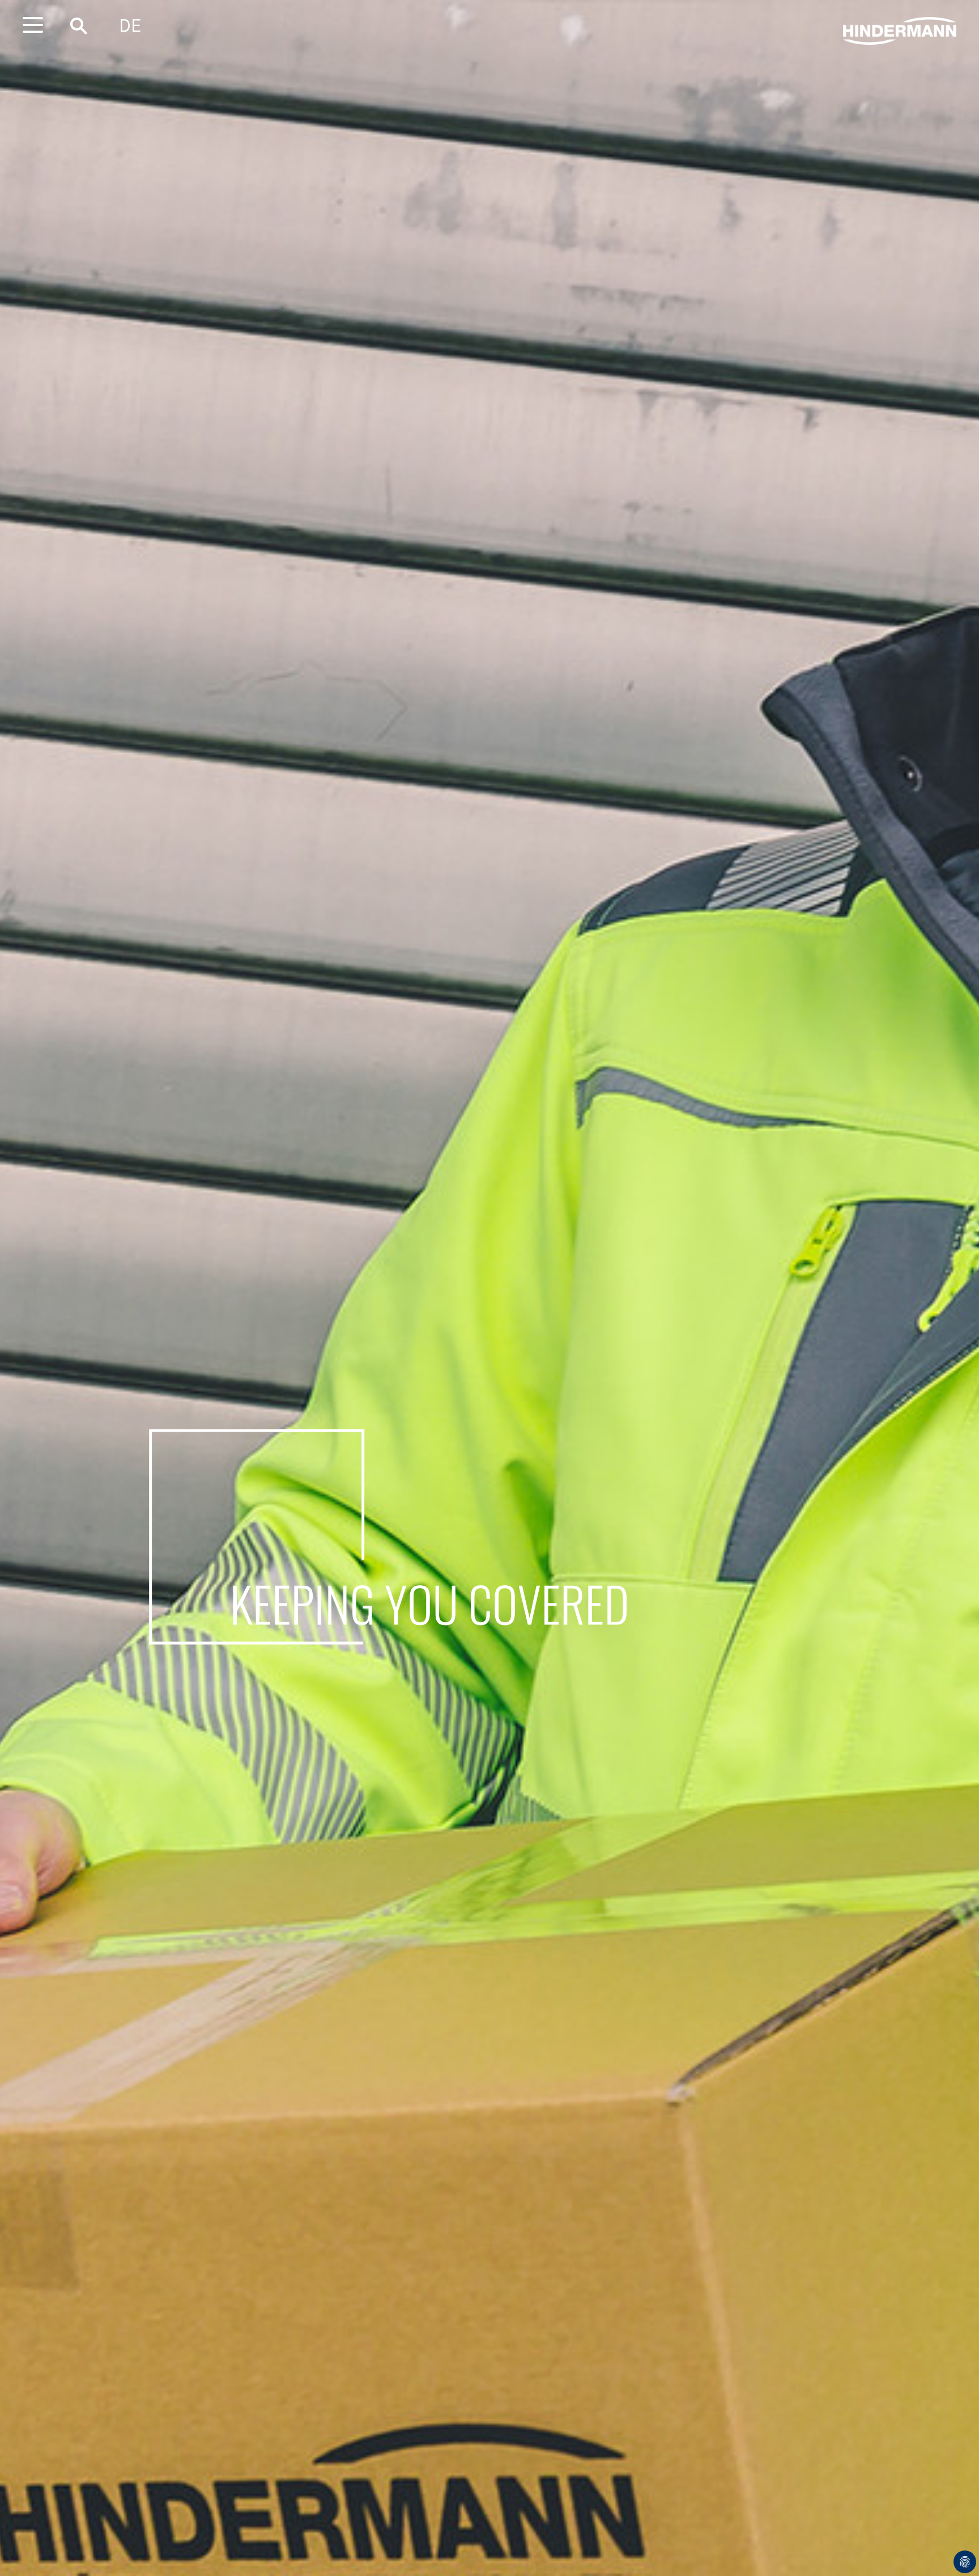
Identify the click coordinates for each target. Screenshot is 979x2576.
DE (130, 26)
